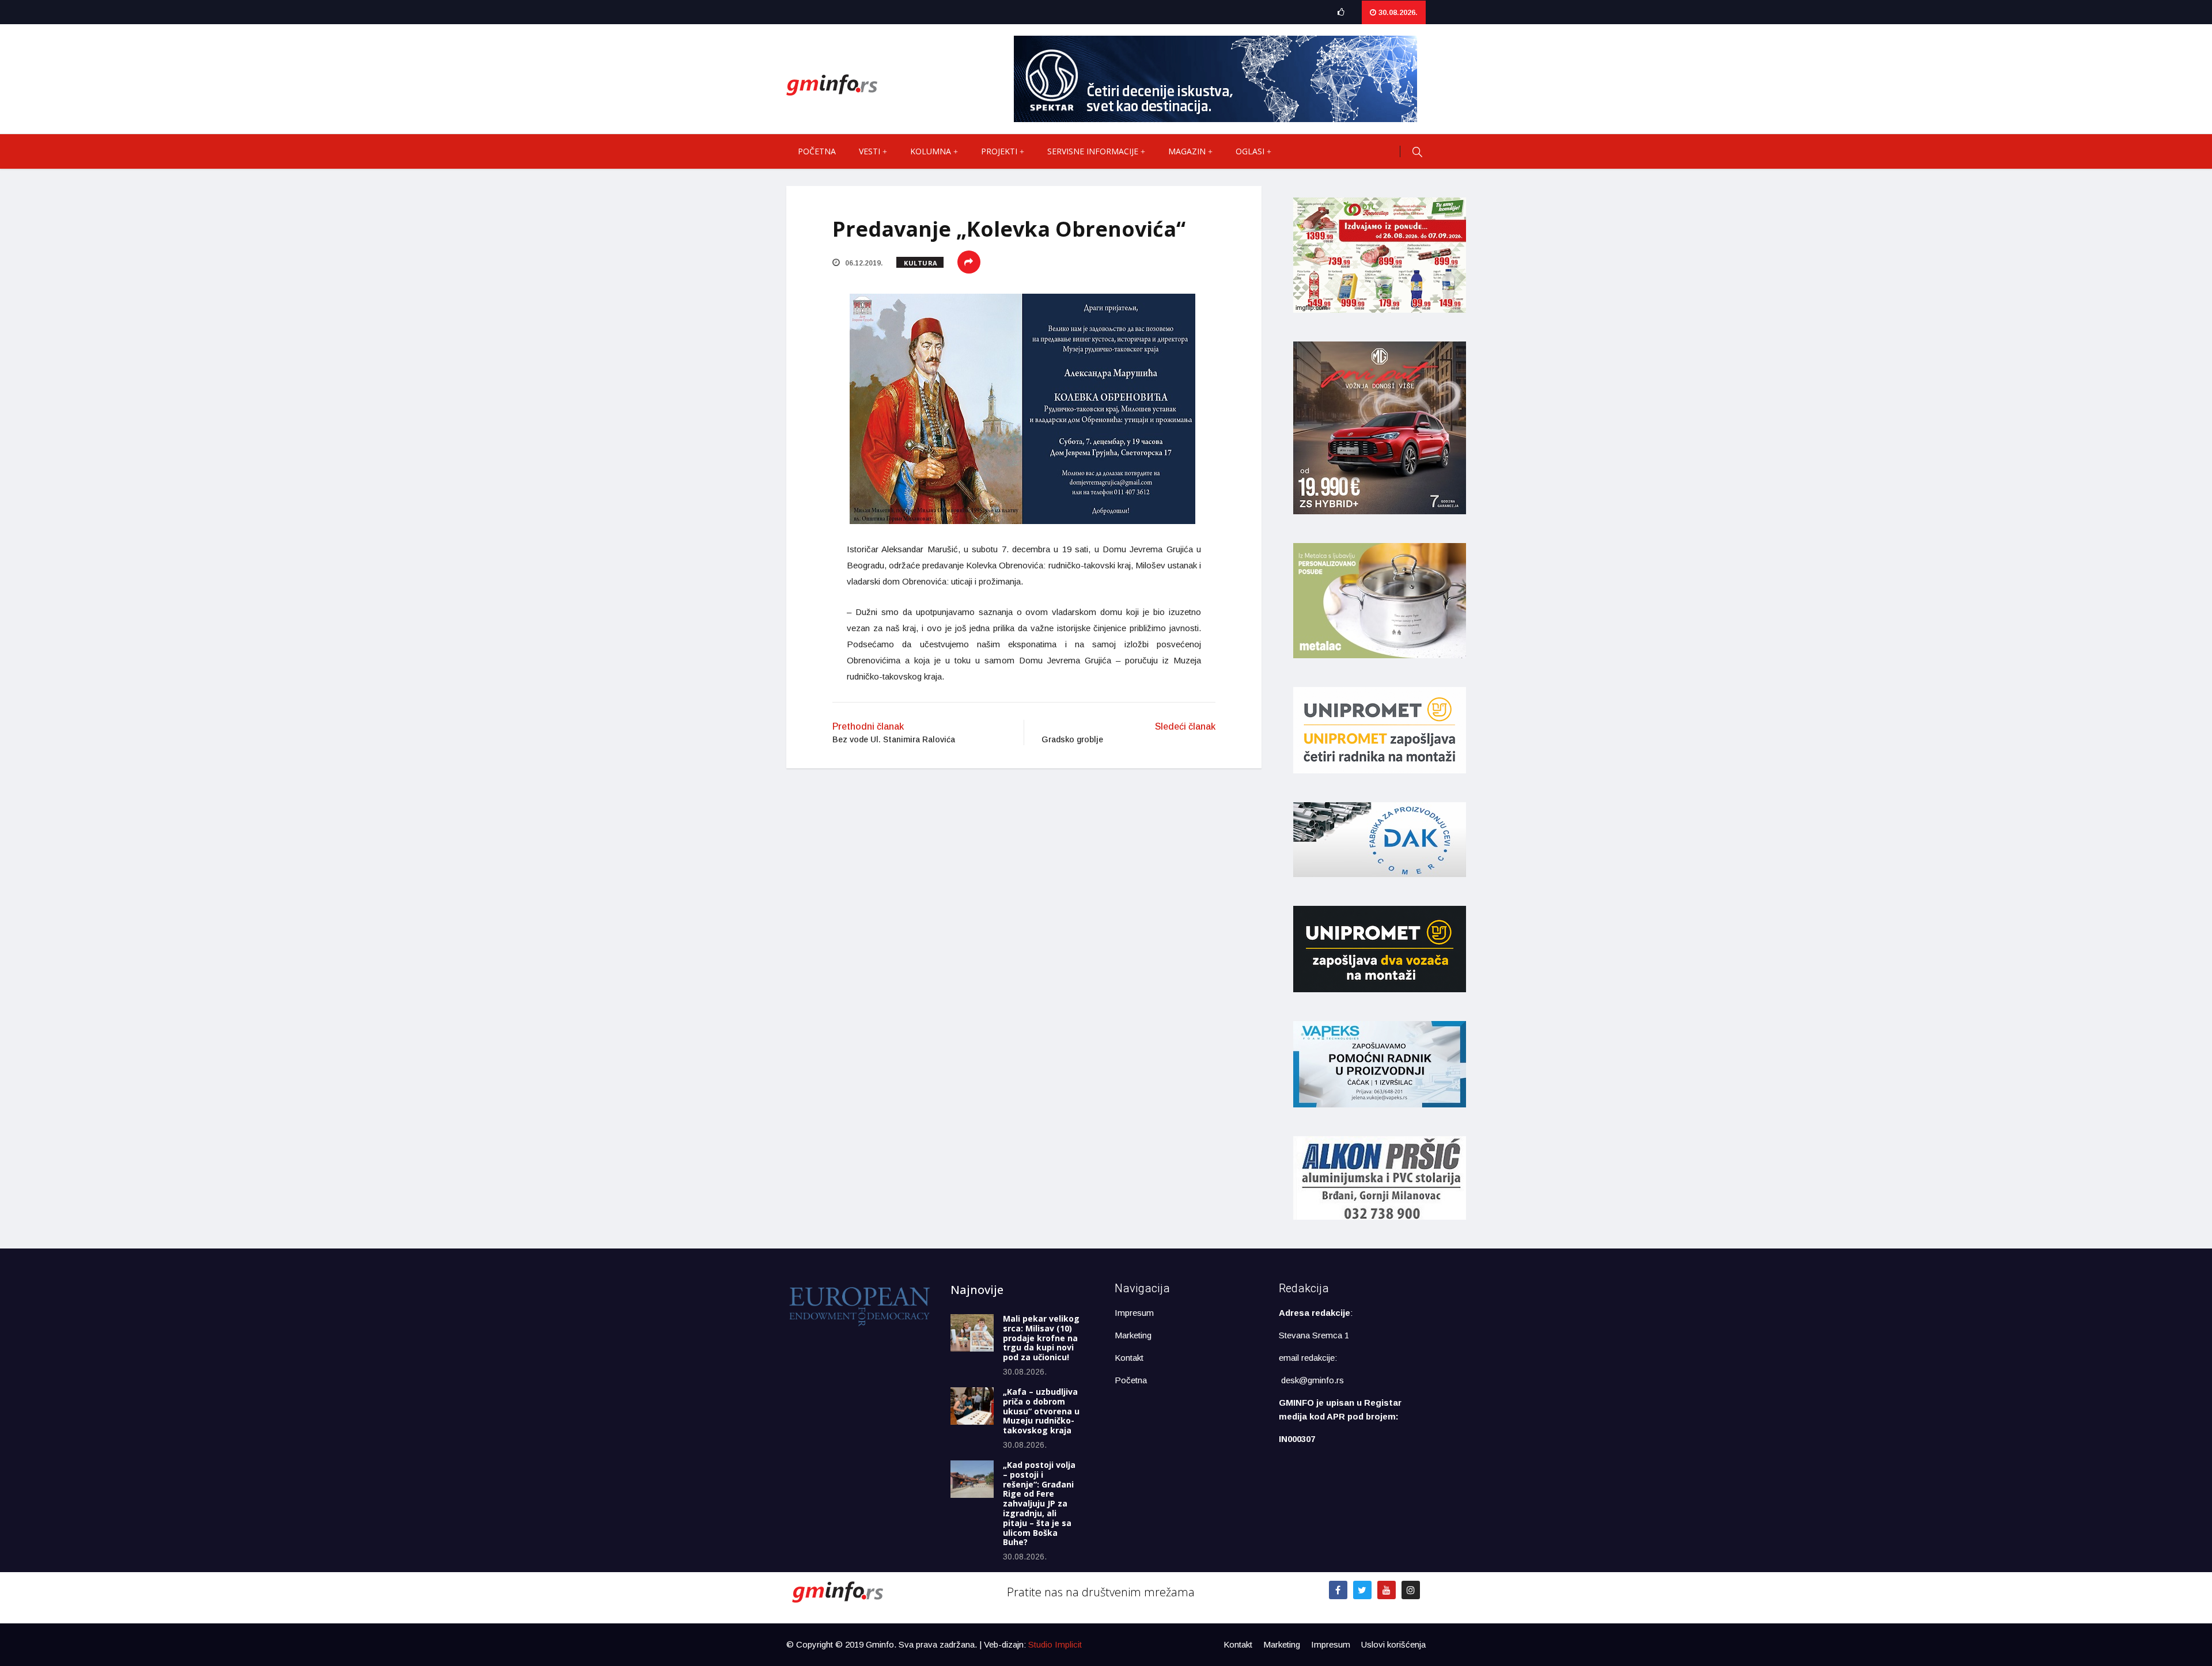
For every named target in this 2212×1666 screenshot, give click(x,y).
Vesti (870, 151)
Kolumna (931, 151)
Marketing (1133, 1335)
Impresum (1134, 1313)
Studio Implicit (1055, 1644)
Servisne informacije (1093, 151)
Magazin (1187, 151)
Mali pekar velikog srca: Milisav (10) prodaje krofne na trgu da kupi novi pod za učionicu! (1041, 1338)
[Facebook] (1338, 1590)
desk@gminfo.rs (1313, 1380)
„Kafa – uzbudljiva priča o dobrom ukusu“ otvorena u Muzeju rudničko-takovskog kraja (1041, 1411)
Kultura (921, 263)
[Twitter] (1362, 1590)
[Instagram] (1411, 1590)
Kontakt (1129, 1358)
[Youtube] (1387, 1590)
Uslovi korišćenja (1393, 1644)
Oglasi (1250, 151)
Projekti (999, 151)
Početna (817, 151)
